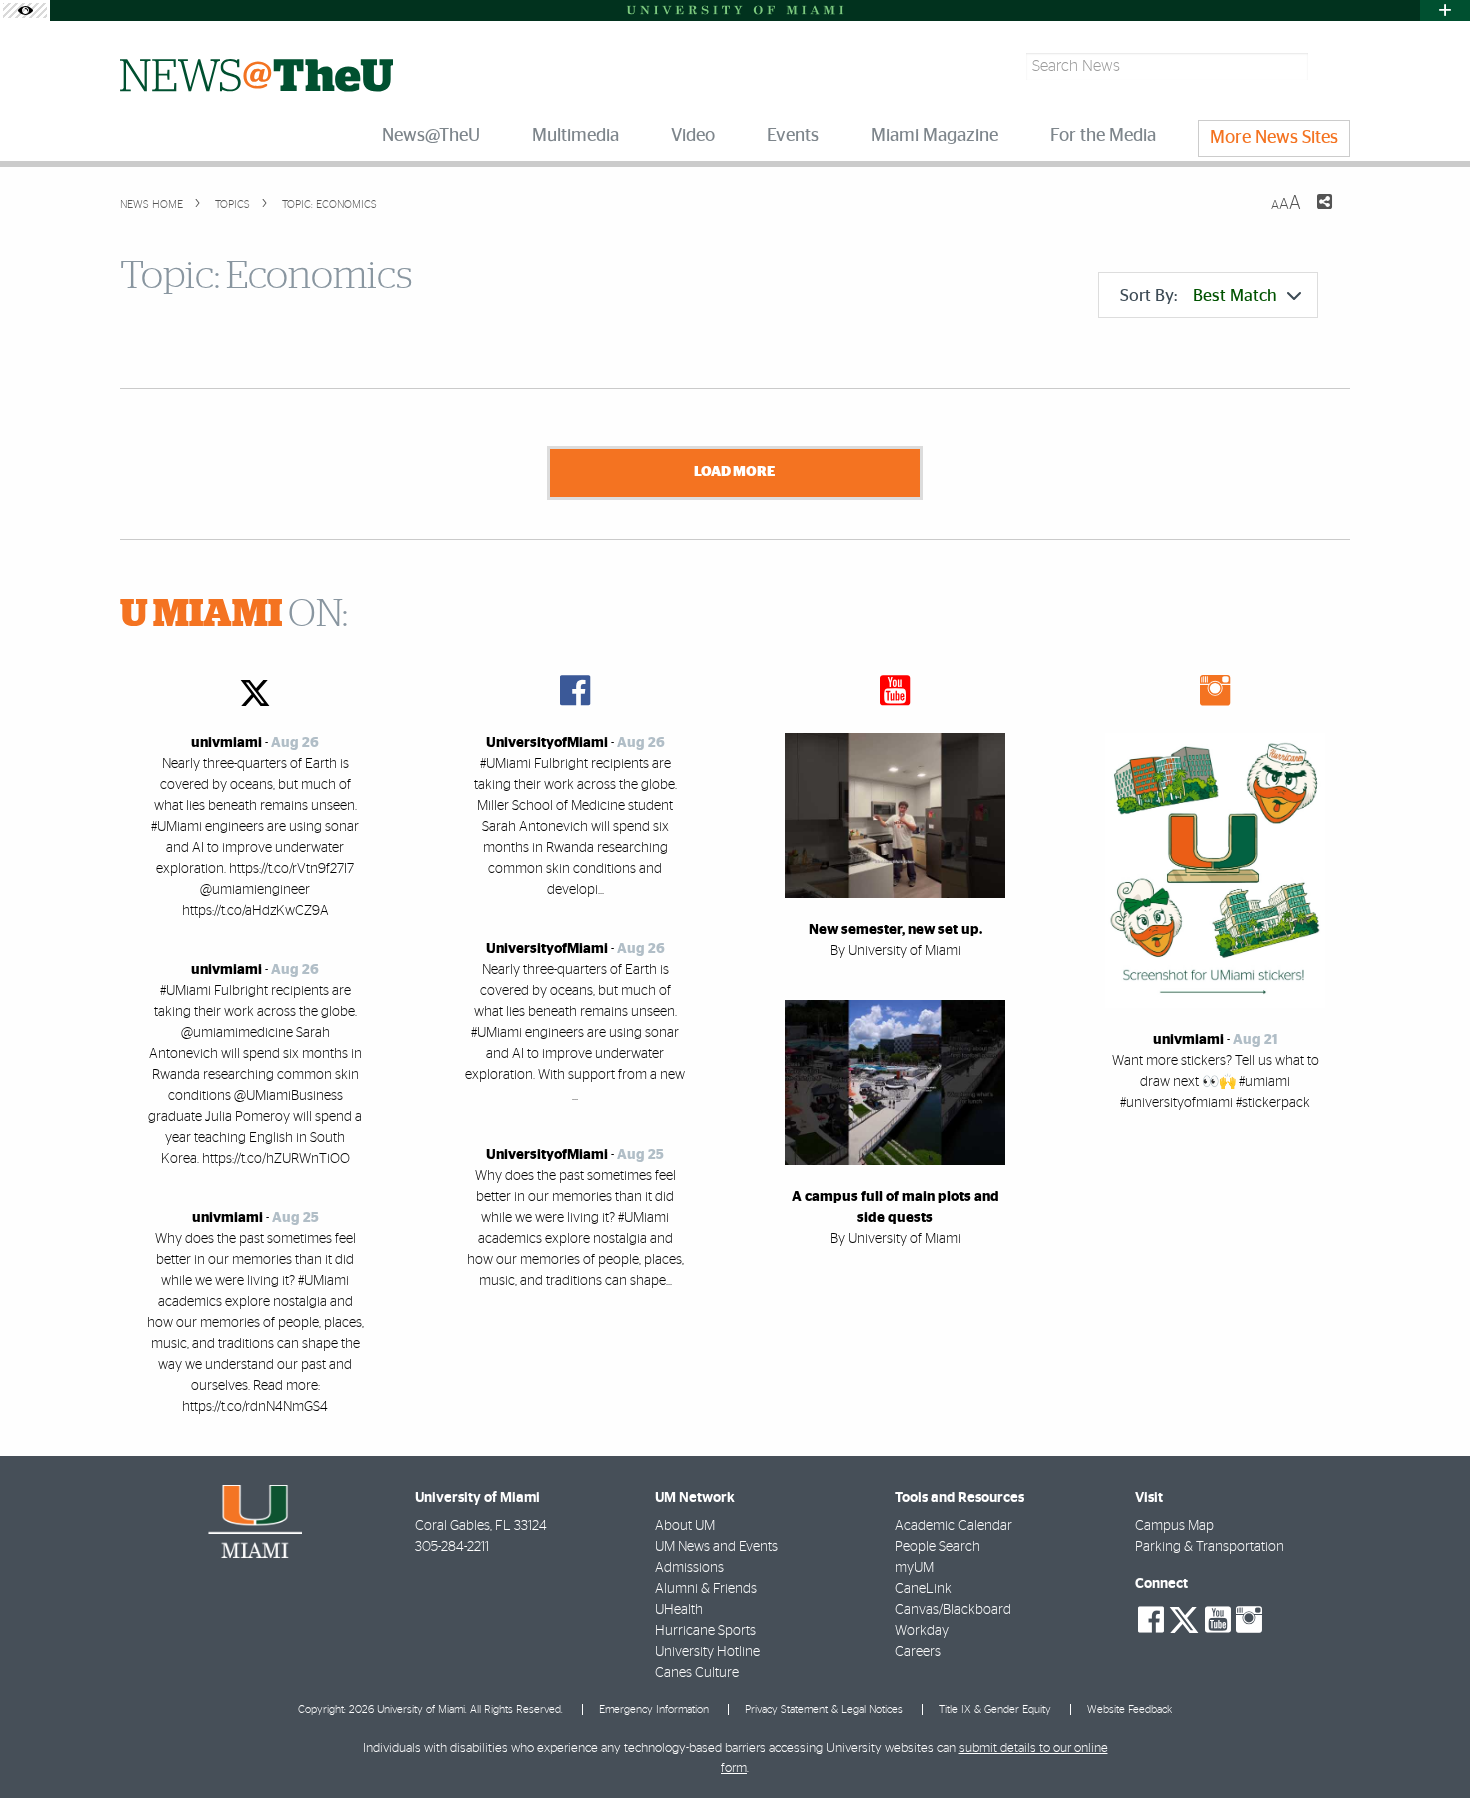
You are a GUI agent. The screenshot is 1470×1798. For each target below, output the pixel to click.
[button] (1427, 1743)
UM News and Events (716, 1547)
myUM (914, 1568)
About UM (685, 1526)
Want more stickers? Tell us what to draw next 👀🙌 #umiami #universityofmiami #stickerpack (1215, 1082)
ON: (234, 615)
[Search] (1331, 66)
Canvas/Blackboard (953, 1610)
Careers (918, 1652)
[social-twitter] (1184, 1618)
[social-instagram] (1249, 1620)
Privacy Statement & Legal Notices (824, 1709)
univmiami (226, 743)
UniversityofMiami (547, 743)
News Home (151, 204)
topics (231, 204)
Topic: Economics (329, 204)
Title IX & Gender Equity (995, 1709)
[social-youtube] (1218, 1620)
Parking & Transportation (1209, 1547)
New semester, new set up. (895, 930)
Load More (734, 471)
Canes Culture (697, 1673)
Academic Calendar (953, 1526)
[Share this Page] (1312, 214)
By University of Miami (895, 951)
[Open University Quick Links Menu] (1445, 10)
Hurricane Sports (705, 1631)
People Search (937, 1547)
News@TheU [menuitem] (431, 136)
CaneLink (923, 1589)
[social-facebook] (1151, 1620)
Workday (922, 1631)
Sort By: (1198, 295)
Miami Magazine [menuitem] (934, 136)
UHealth (679, 1610)
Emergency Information (654, 1709)
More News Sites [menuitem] (1274, 138)
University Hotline (707, 1652)
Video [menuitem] (693, 136)
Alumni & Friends (706, 1589)
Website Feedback (1129, 1709)
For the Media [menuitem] (1103, 136)
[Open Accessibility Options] (25, 10)
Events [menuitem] (793, 136)
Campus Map (1174, 1526)
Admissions (689, 1568)
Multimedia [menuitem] (575, 136)
